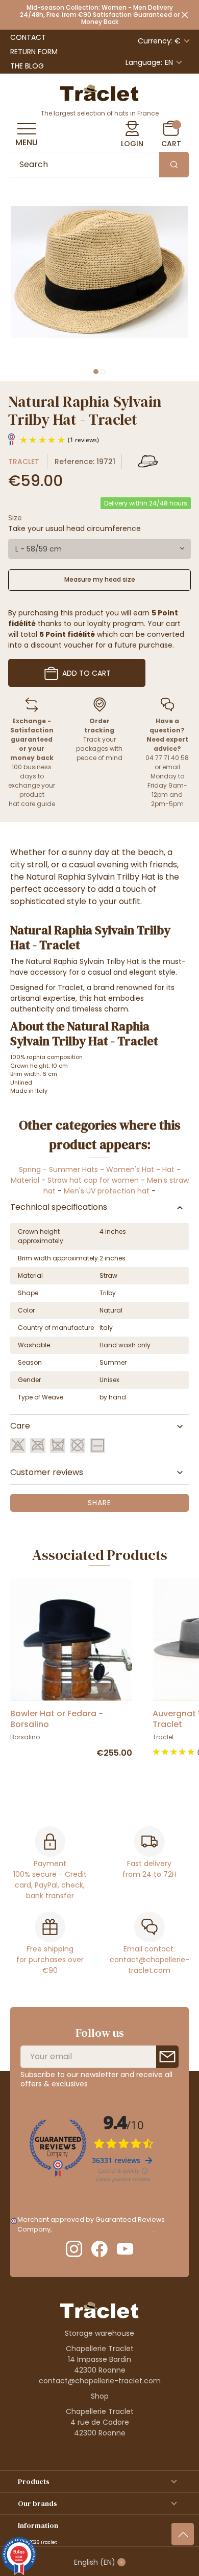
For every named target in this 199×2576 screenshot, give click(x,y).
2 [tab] (103, 372)
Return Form (34, 52)
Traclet (24, 462)
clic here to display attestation (103, 2229)
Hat (168, 1169)
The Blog (27, 66)
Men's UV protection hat (107, 1191)
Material (25, 1180)
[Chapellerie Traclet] (99, 92)
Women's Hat (130, 1169)
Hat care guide (32, 804)
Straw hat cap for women (93, 1180)
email (171, 767)
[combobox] (99, 549)
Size (15, 518)
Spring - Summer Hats (58, 1169)
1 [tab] (96, 372)
